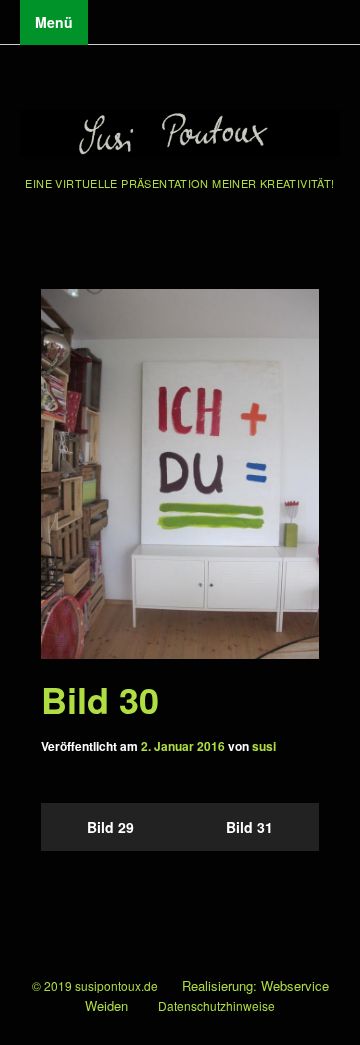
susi (264, 746)
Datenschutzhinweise (216, 1005)
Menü (54, 22)
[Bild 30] (180, 474)
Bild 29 (110, 827)
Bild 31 (249, 827)
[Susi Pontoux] (180, 135)
